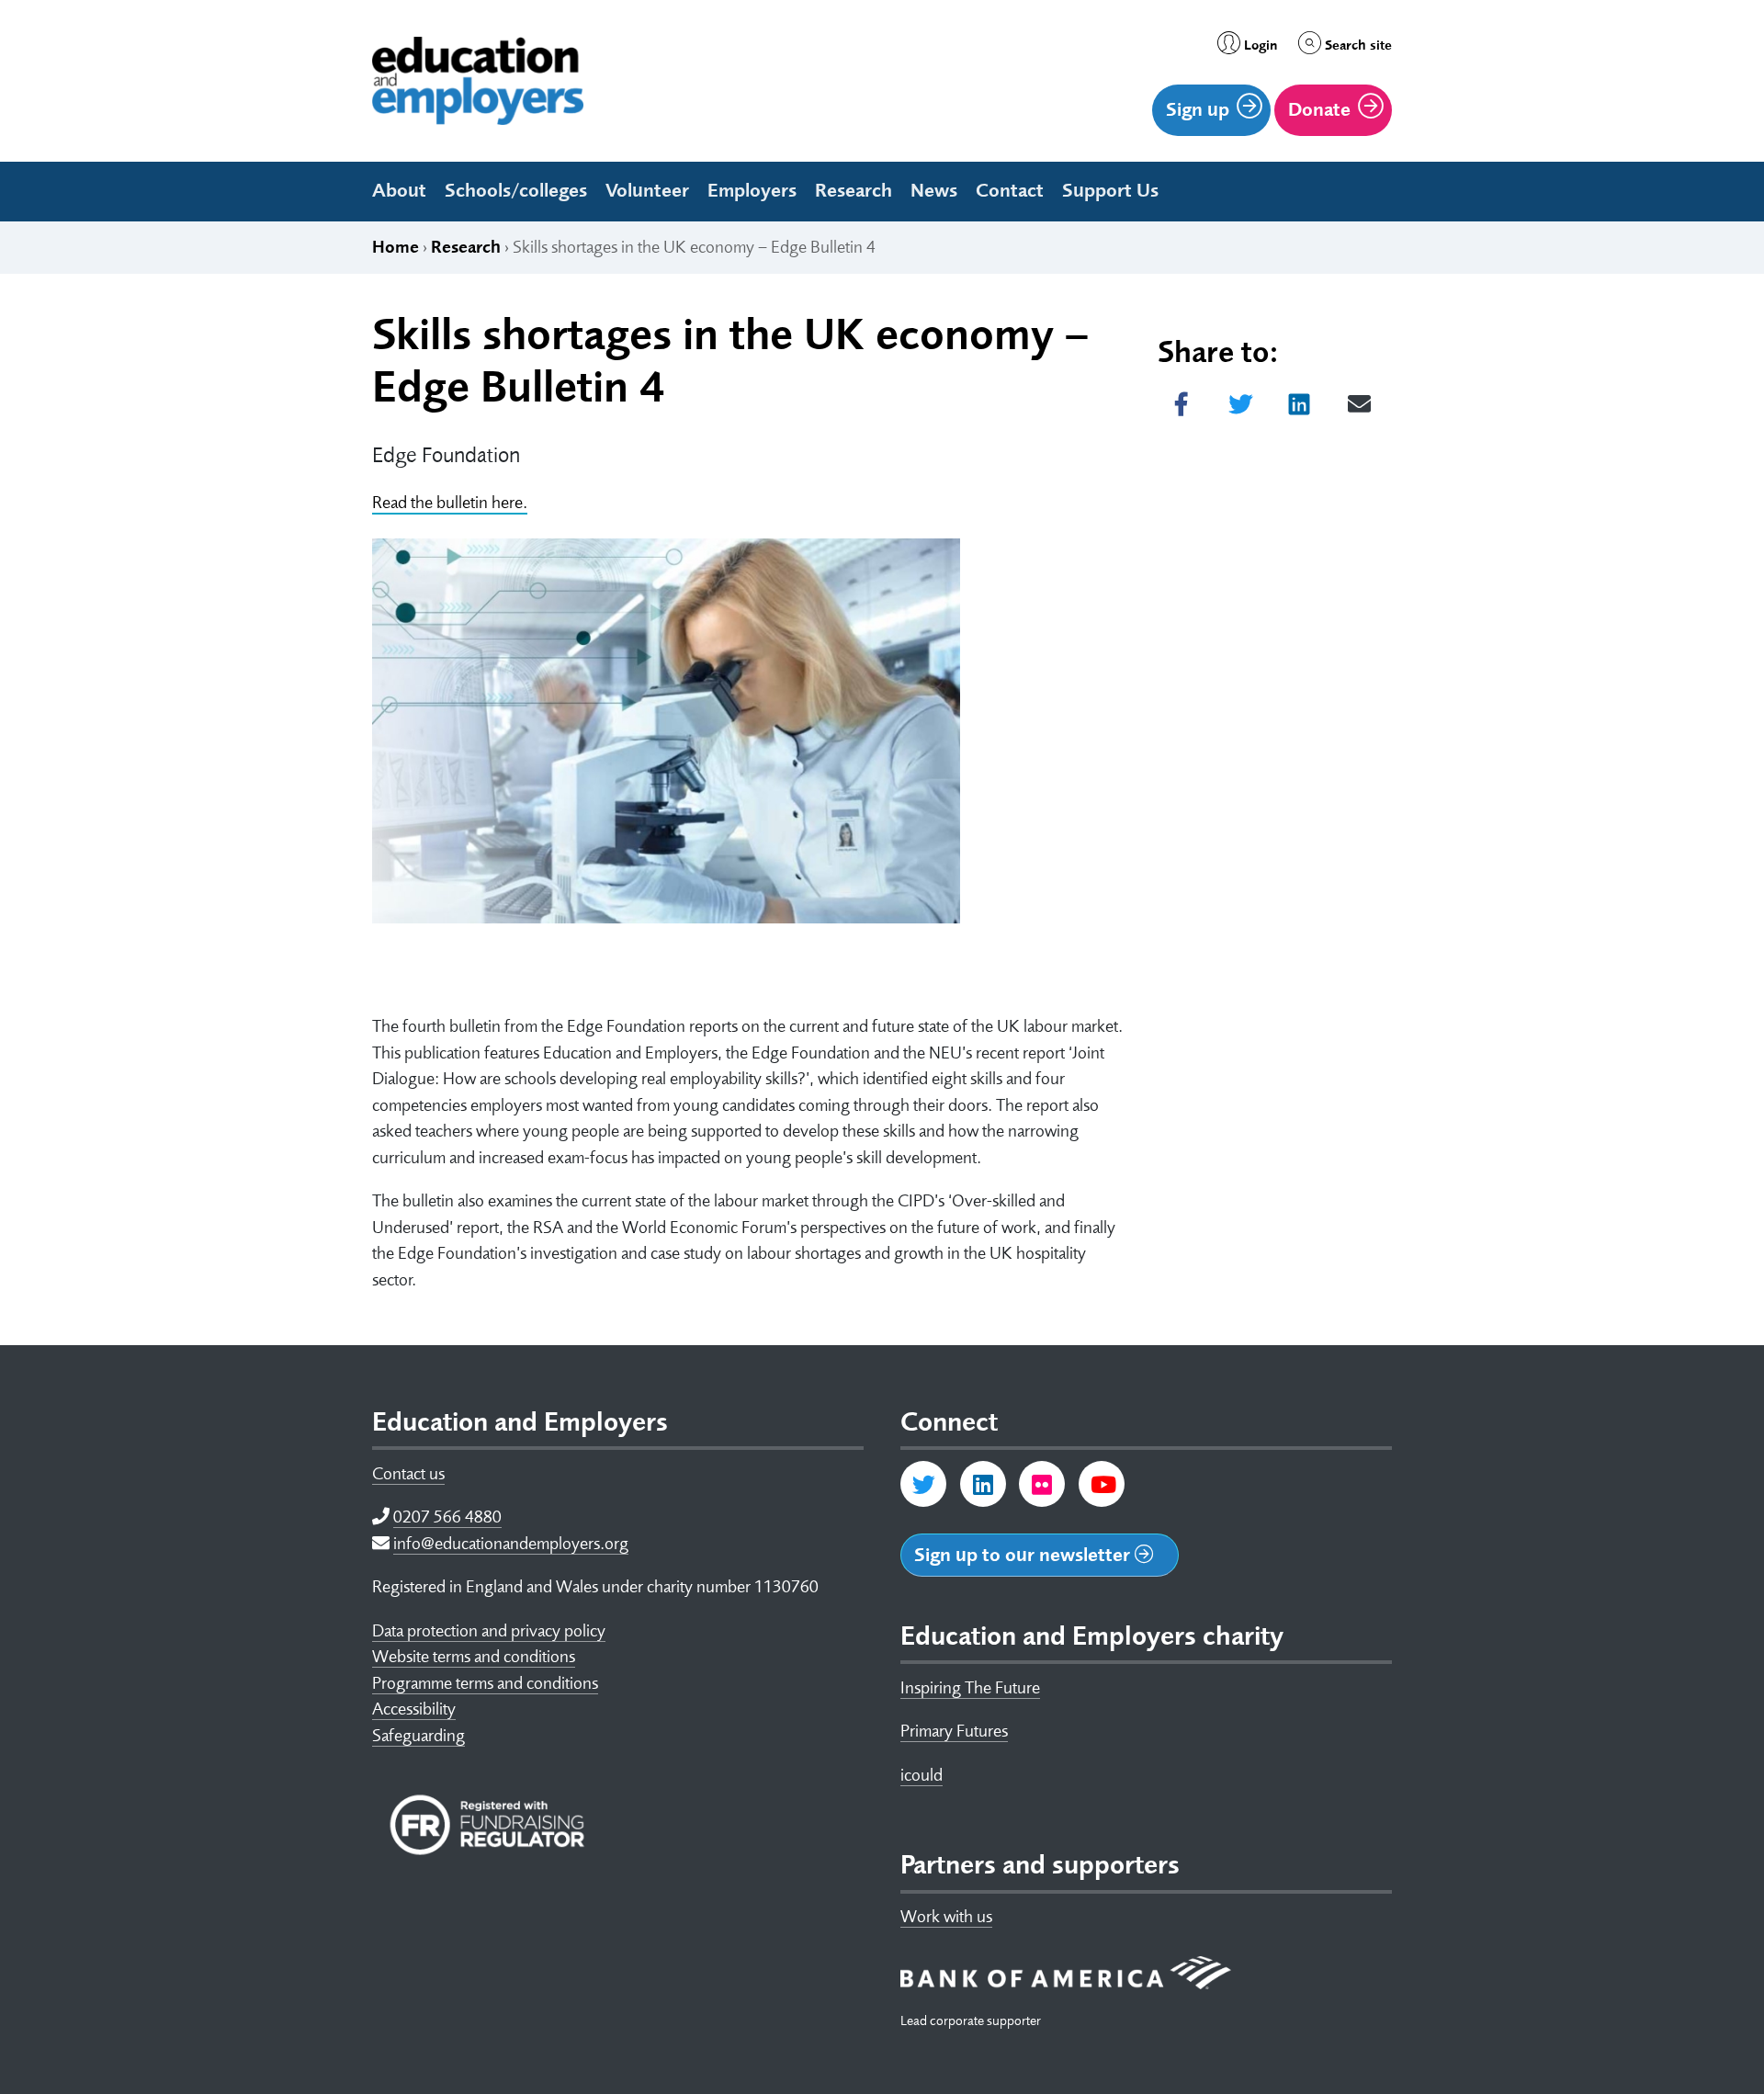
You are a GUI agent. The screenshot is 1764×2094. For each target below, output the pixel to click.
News (934, 190)
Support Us (1110, 190)
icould (922, 1775)
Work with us (946, 1917)
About (399, 190)
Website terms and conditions (474, 1657)
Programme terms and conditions (485, 1683)
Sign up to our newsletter (1024, 1555)
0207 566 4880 (447, 1517)
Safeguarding (418, 1736)
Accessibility (414, 1709)
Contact (1010, 190)
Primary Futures (954, 1731)
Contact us (408, 1474)
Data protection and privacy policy (489, 1631)
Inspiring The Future (970, 1688)
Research (854, 190)
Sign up (1198, 109)
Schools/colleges (516, 190)
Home (396, 247)
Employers (752, 190)
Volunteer (647, 190)
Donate (1319, 109)
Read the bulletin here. (450, 503)
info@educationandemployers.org (511, 1544)
